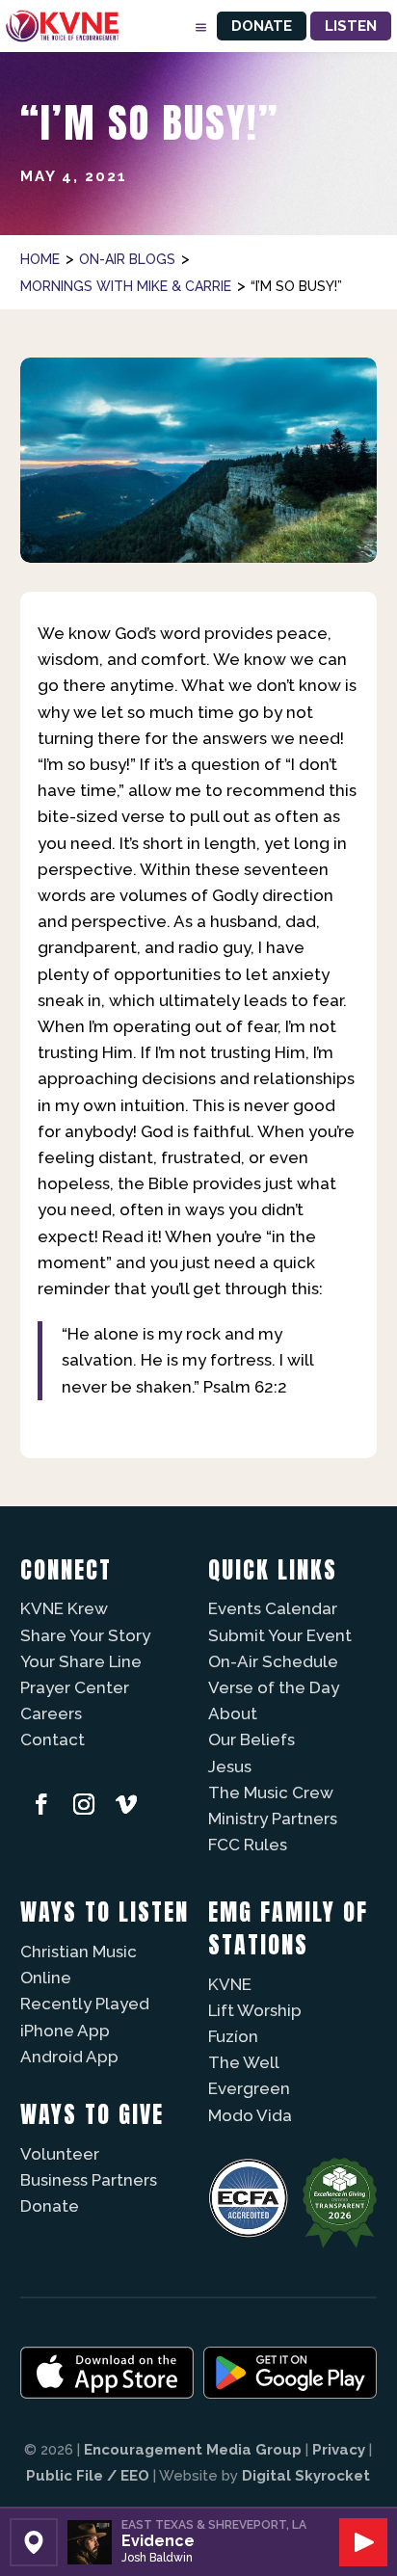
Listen (351, 26)
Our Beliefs (251, 1739)
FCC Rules (248, 1845)
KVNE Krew (64, 1608)
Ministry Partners (273, 1819)
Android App (69, 2057)
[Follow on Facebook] (41, 1804)
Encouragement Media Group (193, 2450)
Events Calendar (273, 1608)
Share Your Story (85, 1635)
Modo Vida (250, 2115)
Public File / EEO (88, 2476)
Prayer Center (75, 1687)
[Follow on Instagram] (84, 1804)
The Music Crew (271, 1793)
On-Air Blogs (127, 259)
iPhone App (65, 2031)
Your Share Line (81, 1661)
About (233, 1713)
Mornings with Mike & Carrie (126, 286)
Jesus (230, 1766)
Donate (262, 26)
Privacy (339, 2450)
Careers (51, 1713)
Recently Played (85, 2004)
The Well (244, 2062)
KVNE (230, 1984)
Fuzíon (233, 2036)
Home (40, 259)
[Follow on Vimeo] (126, 1804)
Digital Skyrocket (306, 2476)
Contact (53, 1739)
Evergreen (249, 2088)
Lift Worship (255, 2010)
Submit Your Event (280, 1635)
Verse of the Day (274, 1687)
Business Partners (89, 2180)
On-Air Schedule (273, 1661)
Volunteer (60, 2154)
